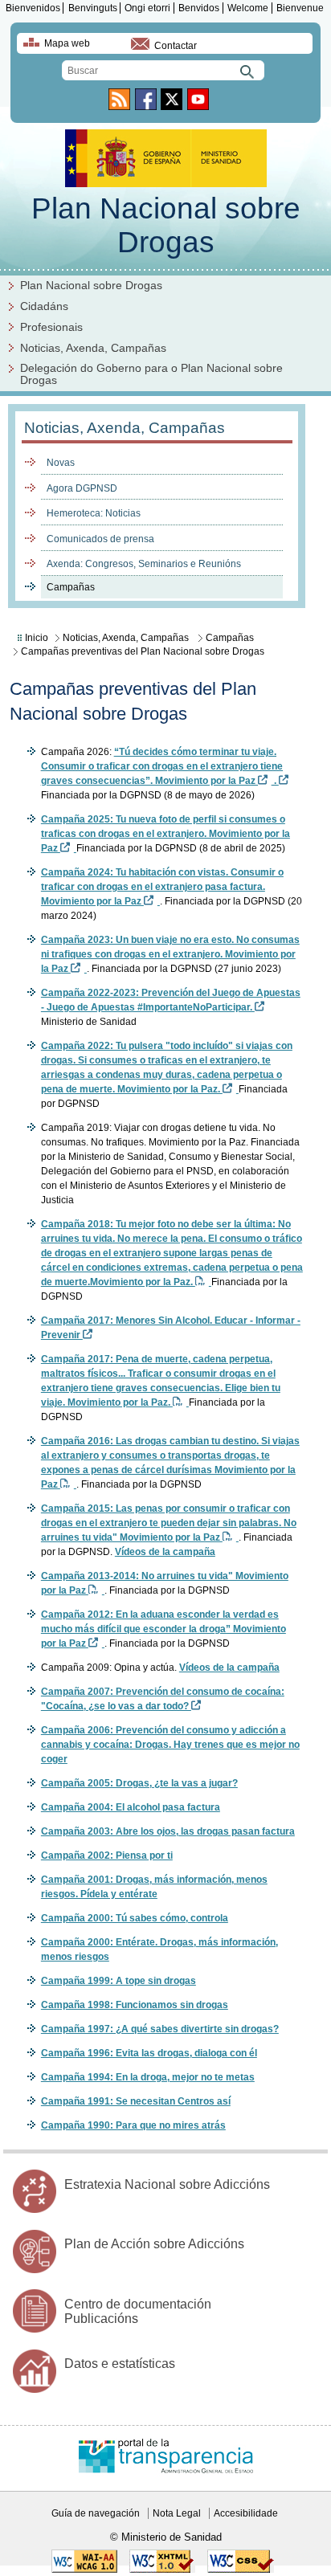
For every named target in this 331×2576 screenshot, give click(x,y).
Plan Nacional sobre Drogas (166, 225)
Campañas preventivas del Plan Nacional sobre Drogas (143, 651)
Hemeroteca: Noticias (94, 513)
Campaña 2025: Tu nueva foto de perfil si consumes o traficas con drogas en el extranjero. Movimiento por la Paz (165, 834)
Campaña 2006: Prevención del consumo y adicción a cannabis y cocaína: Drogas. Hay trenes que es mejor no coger (170, 1745)
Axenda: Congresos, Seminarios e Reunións (144, 564)
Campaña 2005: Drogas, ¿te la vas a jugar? (139, 1783)
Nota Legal (177, 2513)
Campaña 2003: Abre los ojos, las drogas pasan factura (168, 1831)
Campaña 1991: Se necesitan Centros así (136, 2101)
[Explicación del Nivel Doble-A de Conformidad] (84, 2570)
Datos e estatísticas (120, 2364)
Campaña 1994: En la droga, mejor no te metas (148, 2077)
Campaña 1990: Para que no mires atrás (133, 2125)
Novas (61, 463)
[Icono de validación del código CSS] (241, 2570)
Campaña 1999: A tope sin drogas (119, 1981)
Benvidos (199, 8)
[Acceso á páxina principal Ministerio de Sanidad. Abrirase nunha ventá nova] (166, 183)
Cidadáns (44, 306)
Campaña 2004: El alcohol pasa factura (131, 1807)
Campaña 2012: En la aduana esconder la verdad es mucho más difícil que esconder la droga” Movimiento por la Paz (163, 1629)
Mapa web (67, 43)
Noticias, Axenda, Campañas (93, 348)
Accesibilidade (246, 2513)
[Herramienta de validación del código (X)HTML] (162, 2570)
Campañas (71, 587)
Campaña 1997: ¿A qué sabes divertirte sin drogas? (160, 2029)
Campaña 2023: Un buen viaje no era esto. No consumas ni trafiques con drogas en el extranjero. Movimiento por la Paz (170, 954)
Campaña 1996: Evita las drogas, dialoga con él (149, 2053)
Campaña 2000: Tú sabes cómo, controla (135, 1918)
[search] (163, 70)
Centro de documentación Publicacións (138, 2311)
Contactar (176, 46)
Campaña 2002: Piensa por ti (107, 1855)
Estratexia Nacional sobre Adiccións (167, 2184)
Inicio (37, 638)
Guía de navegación (96, 2513)
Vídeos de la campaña (165, 1552)
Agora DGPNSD (82, 488)
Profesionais (51, 327)
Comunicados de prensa (100, 539)
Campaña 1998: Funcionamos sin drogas (135, 2005)
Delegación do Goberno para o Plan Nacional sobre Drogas (151, 374)
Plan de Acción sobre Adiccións (154, 2244)
